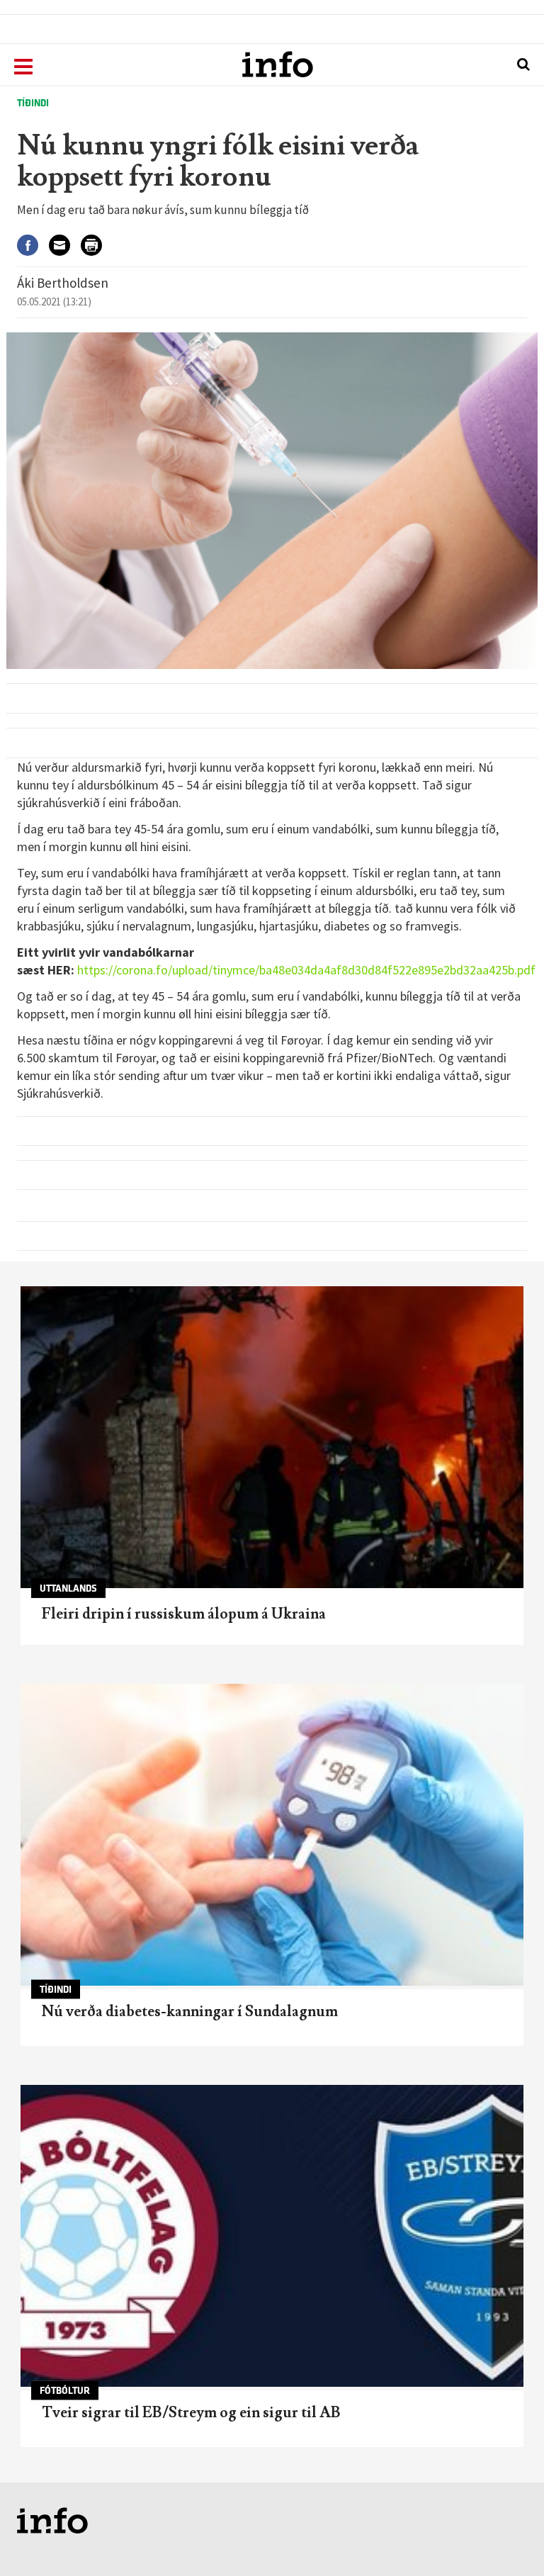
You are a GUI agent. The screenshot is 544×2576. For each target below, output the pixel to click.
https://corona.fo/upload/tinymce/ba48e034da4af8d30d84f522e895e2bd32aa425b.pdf (306, 970)
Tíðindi (33, 103)
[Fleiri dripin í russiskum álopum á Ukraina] (272, 1437)
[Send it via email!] (65, 246)
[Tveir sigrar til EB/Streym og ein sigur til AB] (272, 2236)
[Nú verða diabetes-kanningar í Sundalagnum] (272, 1835)
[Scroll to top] (506, 2538)
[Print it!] (97, 246)
